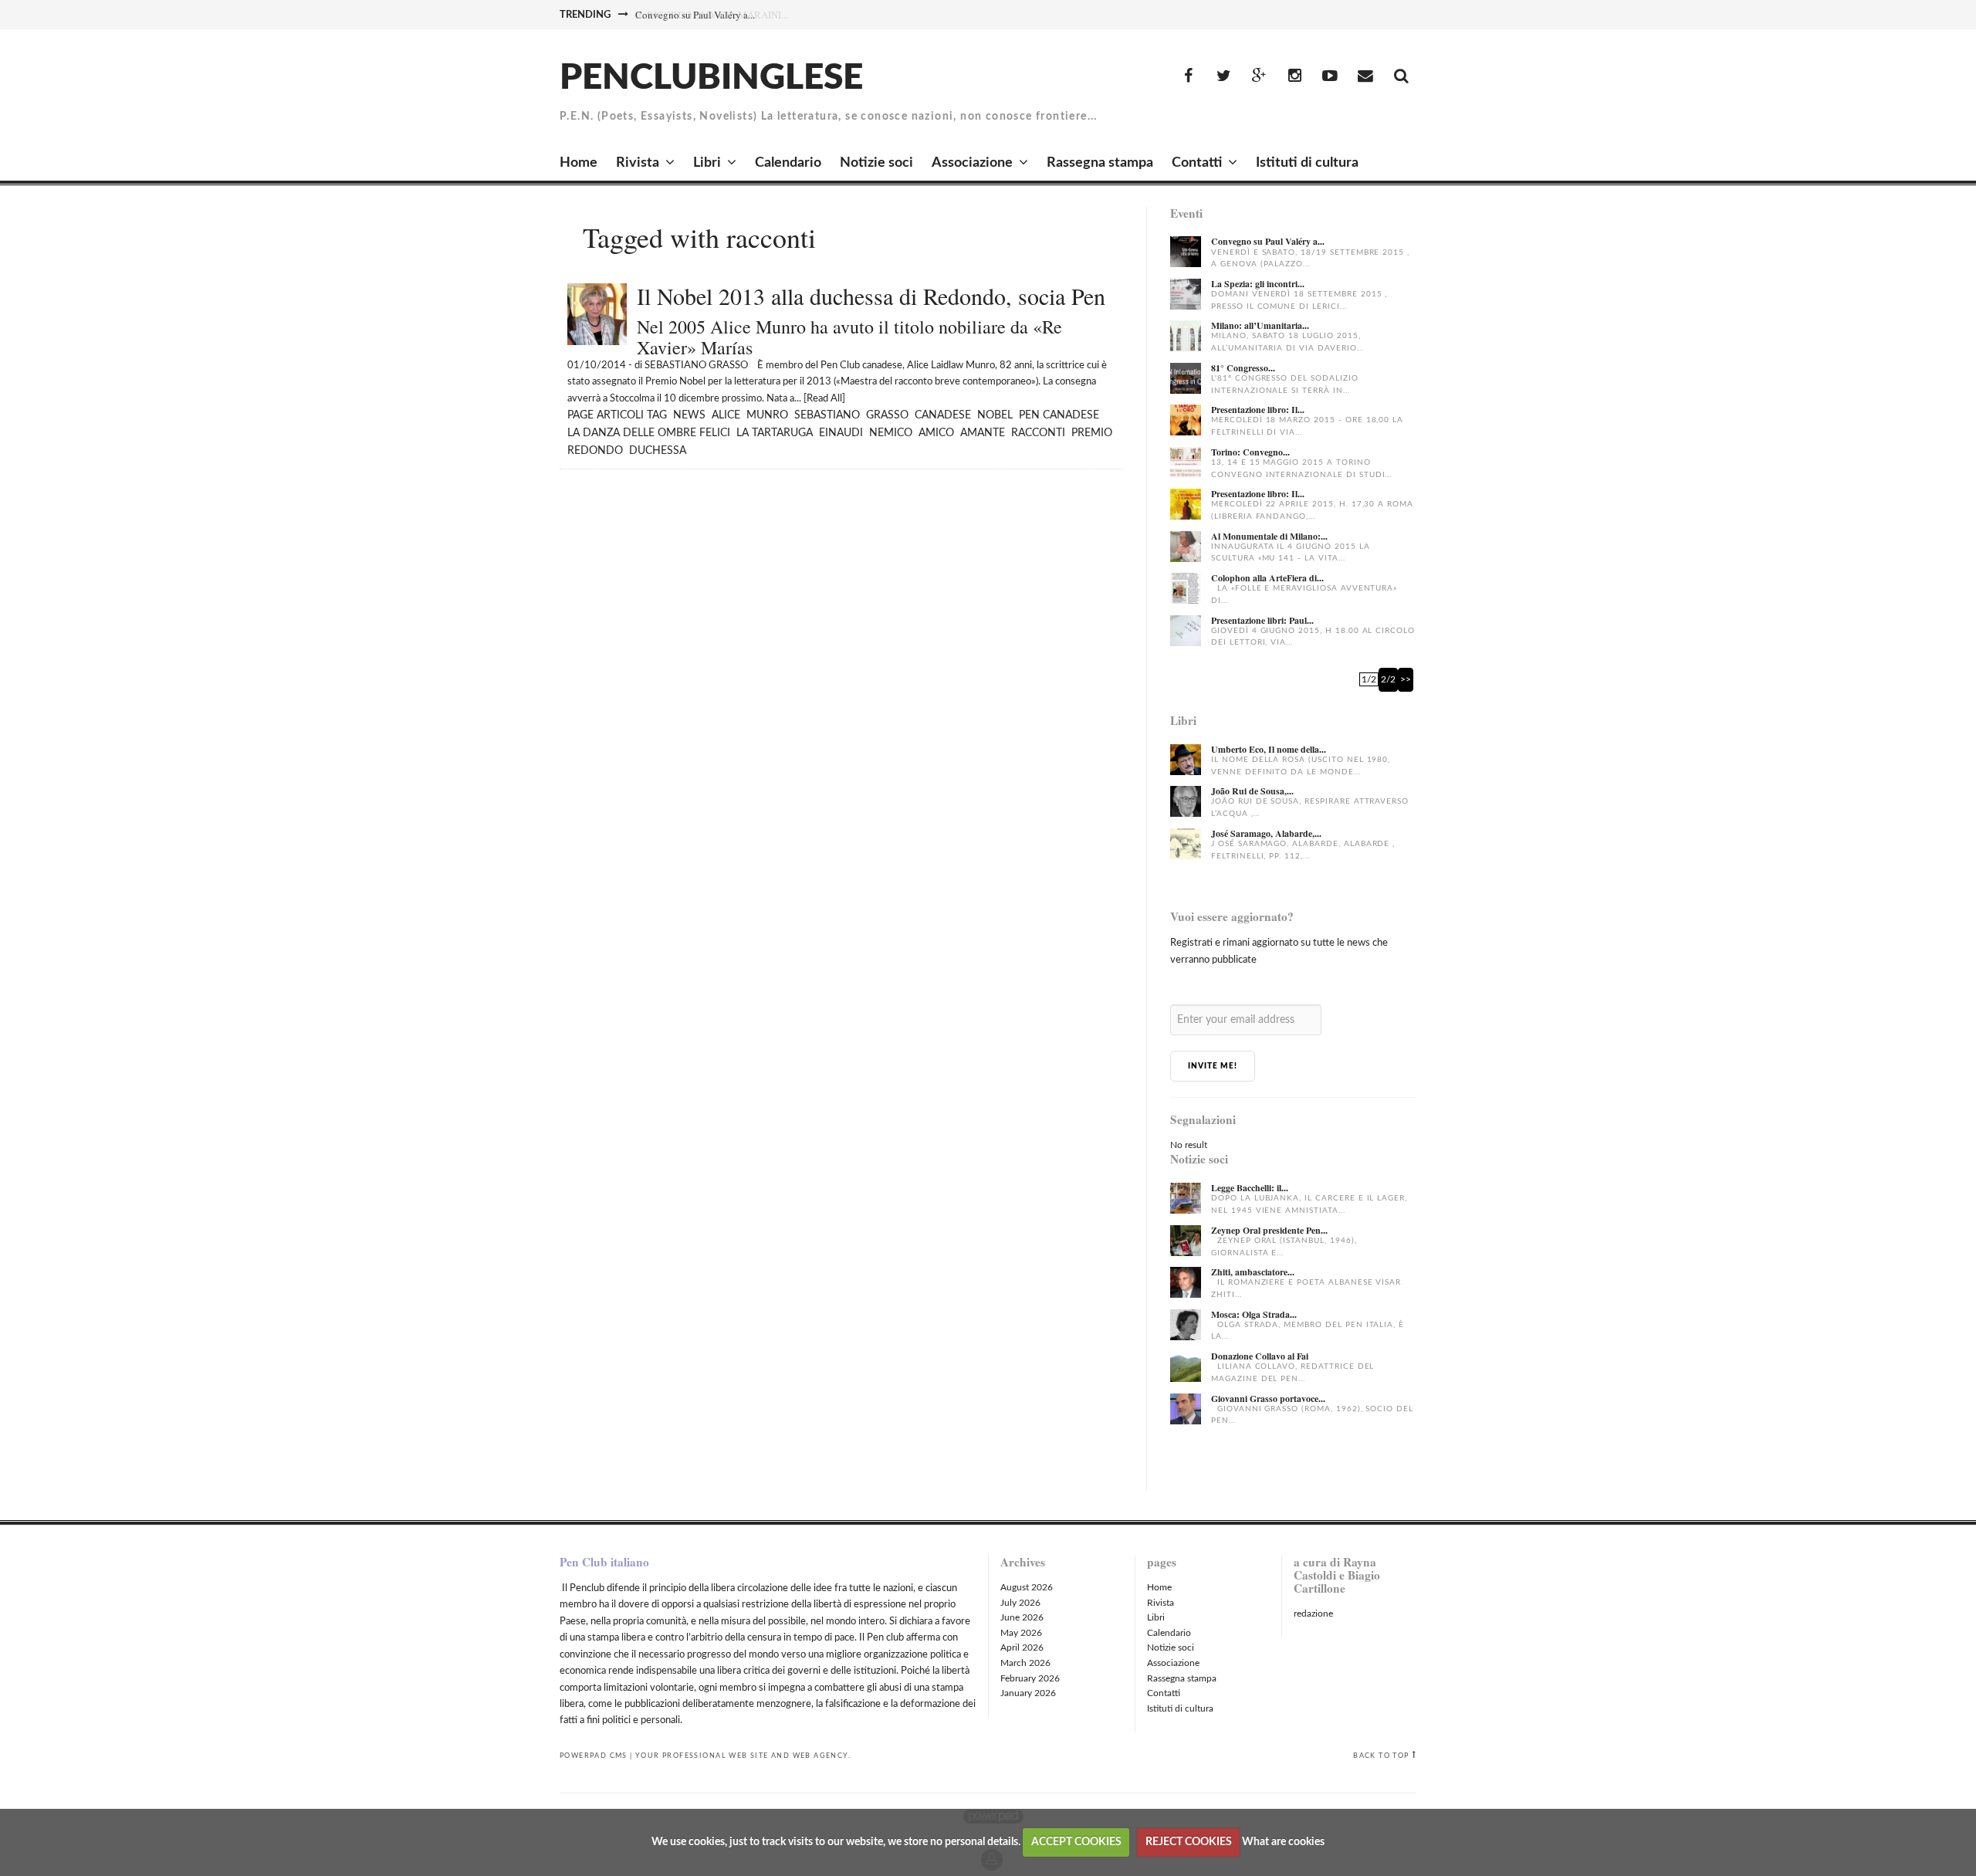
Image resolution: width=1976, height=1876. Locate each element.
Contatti (1197, 163)
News (689, 415)
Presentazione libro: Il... (1258, 410)
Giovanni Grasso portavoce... (1268, 1399)
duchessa (658, 451)
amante (983, 433)
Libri (707, 163)
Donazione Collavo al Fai (1260, 1356)
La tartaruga (775, 433)
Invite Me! (1213, 1066)
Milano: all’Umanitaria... (1260, 325)
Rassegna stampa (1100, 163)
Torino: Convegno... (1250, 452)
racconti (1038, 433)
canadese (943, 415)
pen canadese (1059, 415)
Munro (767, 415)
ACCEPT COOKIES (1076, 1842)
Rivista (638, 163)
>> (1406, 679)
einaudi (841, 433)
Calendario (788, 163)
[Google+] (1259, 76)
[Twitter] (1223, 76)
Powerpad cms (594, 1756)
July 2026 (1020, 1603)
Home (579, 163)
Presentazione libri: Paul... (1262, 620)
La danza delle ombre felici (649, 433)
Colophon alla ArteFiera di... (1267, 578)
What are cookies (1283, 1842)
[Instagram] (1294, 76)
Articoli (620, 415)
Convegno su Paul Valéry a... (695, 15)
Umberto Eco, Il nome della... (1269, 749)
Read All (824, 399)
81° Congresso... (1243, 368)
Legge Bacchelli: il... (1250, 1188)
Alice (726, 415)
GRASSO (887, 415)
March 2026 (1025, 1663)
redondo (595, 451)
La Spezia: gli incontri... (1258, 284)
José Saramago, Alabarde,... (1266, 833)
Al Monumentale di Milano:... (1269, 536)
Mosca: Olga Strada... (1254, 1314)
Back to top (1381, 1756)
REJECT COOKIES (1189, 1842)
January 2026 (1028, 1693)
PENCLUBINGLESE (711, 78)
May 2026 (1021, 1633)
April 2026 (1022, 1647)
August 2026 (1027, 1587)
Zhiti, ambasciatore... (1253, 1272)
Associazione (972, 163)
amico (936, 433)
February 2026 (1030, 1678)
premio (1092, 433)
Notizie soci (876, 163)
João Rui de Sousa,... (1252, 791)
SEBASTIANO (827, 415)
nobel (995, 415)
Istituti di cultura (1307, 163)
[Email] (1365, 76)
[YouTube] (1330, 76)
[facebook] (1188, 76)
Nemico (891, 433)
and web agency (810, 1756)
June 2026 (1022, 1617)
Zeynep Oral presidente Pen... (1269, 1230)
